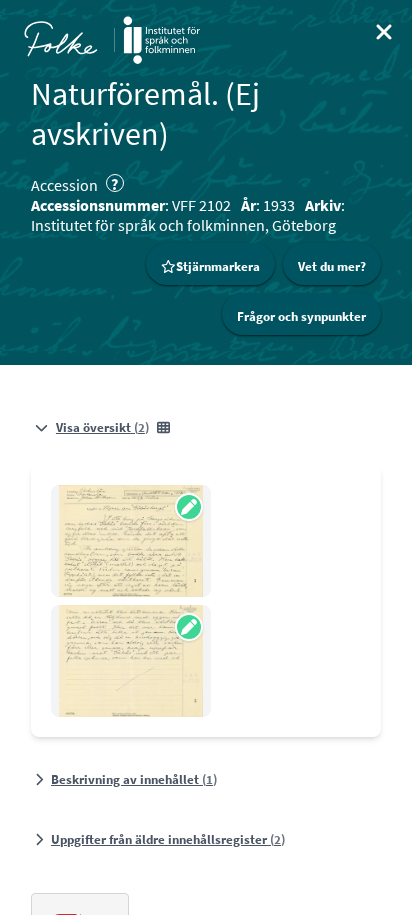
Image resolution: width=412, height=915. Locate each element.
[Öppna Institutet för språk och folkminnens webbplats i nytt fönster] (161, 40)
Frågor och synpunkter (301, 316)
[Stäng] (384, 32)
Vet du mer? (332, 266)
